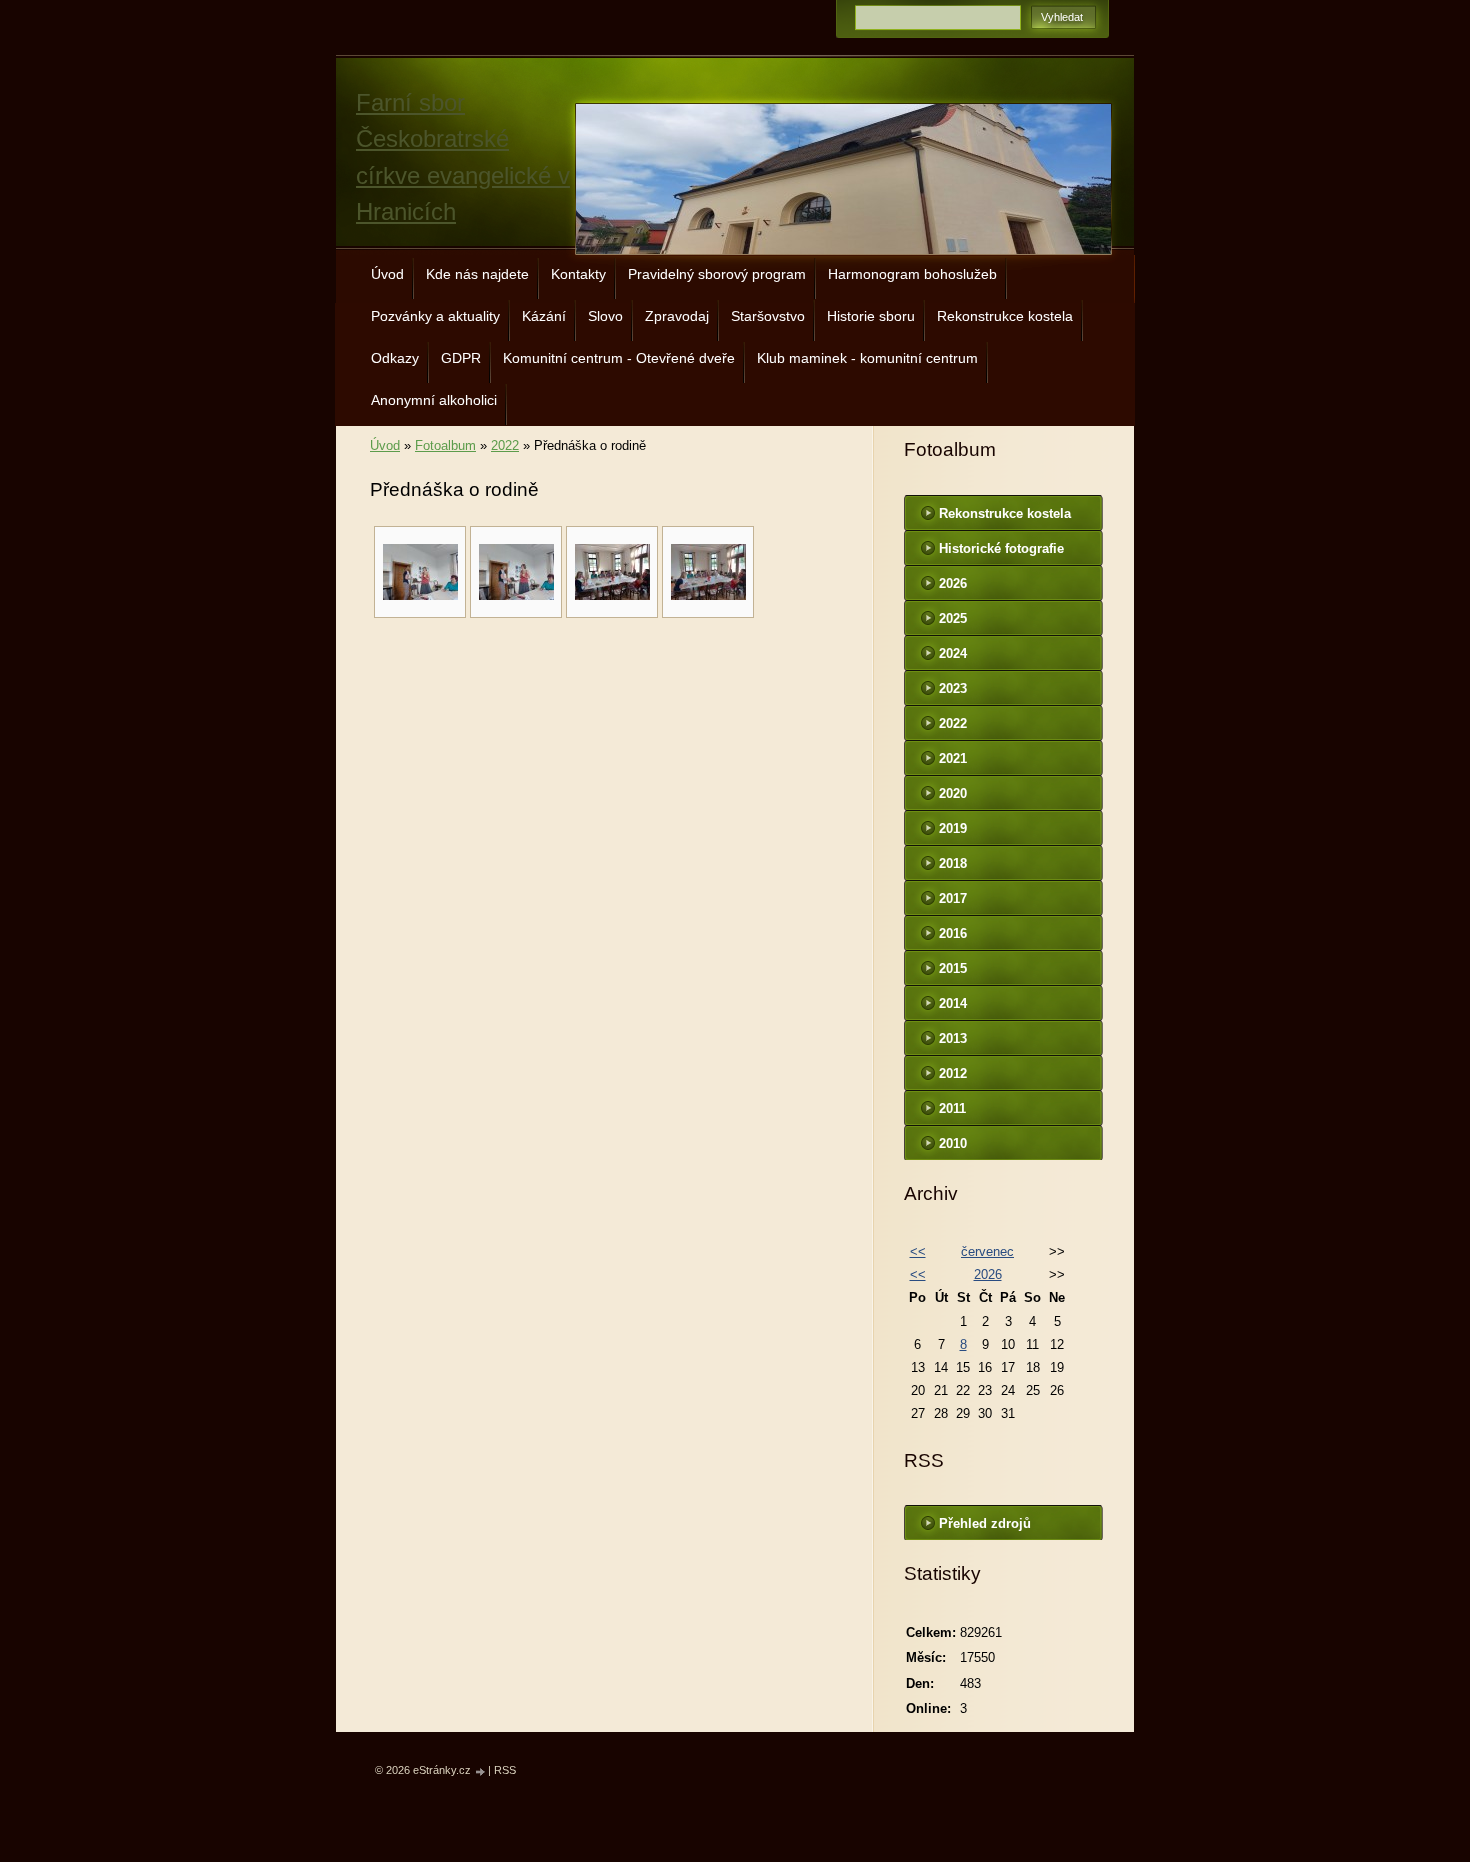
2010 (953, 1143)
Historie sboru (871, 316)
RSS (505, 1770)
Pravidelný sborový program (717, 274)
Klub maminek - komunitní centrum (867, 358)
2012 (953, 1073)
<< (918, 1251)
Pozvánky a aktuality (435, 316)
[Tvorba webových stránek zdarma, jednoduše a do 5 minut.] (481, 1771)
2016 (953, 933)
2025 (953, 618)
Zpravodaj (677, 316)
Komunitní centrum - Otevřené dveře (619, 358)
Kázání (544, 316)
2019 (953, 828)
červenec (987, 1251)
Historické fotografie (1001, 548)
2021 (953, 758)
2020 (953, 793)
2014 (953, 1003)
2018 (953, 863)
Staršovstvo (768, 316)
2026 (953, 583)
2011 (952, 1108)
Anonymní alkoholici (434, 400)
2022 (505, 445)
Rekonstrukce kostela (1005, 316)
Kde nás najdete (477, 274)
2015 (953, 968)
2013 (953, 1038)
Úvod (387, 274)
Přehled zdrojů (985, 1523)
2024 (953, 653)
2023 (953, 688)
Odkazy (395, 358)
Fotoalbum (445, 445)
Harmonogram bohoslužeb (912, 274)
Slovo (605, 316)
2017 (953, 898)
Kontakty (578, 274)
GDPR (461, 358)
